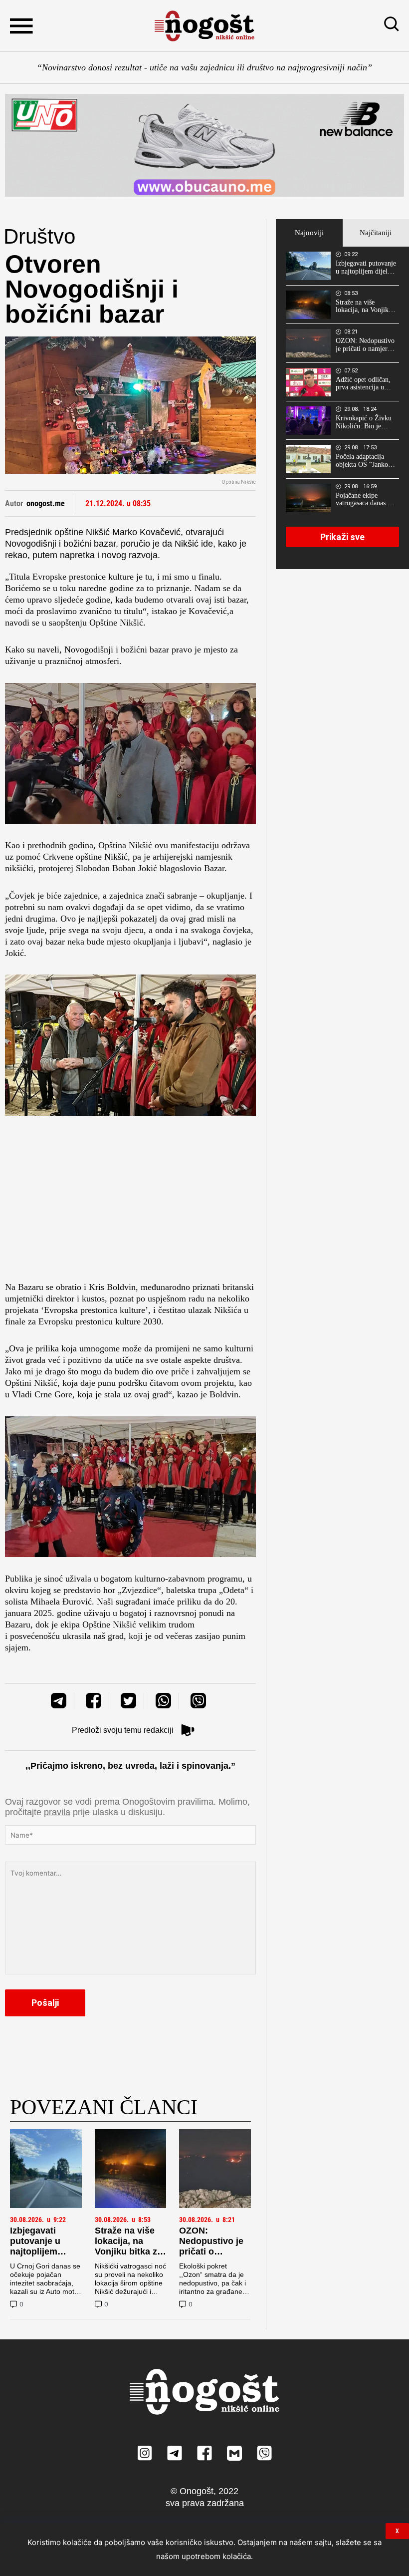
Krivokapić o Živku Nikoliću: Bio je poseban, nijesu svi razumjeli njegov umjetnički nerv (364, 422)
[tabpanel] (342, 408)
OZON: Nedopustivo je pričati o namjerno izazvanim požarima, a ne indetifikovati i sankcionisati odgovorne (365, 345)
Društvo (39, 236)
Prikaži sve (342, 537)
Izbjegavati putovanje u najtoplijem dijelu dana (35, 2246)
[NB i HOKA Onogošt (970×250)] (204, 145)
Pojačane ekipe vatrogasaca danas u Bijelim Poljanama (363, 500)
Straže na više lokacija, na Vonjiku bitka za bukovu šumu (128, 2246)
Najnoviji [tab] (309, 233)
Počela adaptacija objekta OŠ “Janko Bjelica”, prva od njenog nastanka (362, 461)
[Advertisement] (130, 1202)
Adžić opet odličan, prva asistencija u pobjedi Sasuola (363, 384)
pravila (57, 1812)
